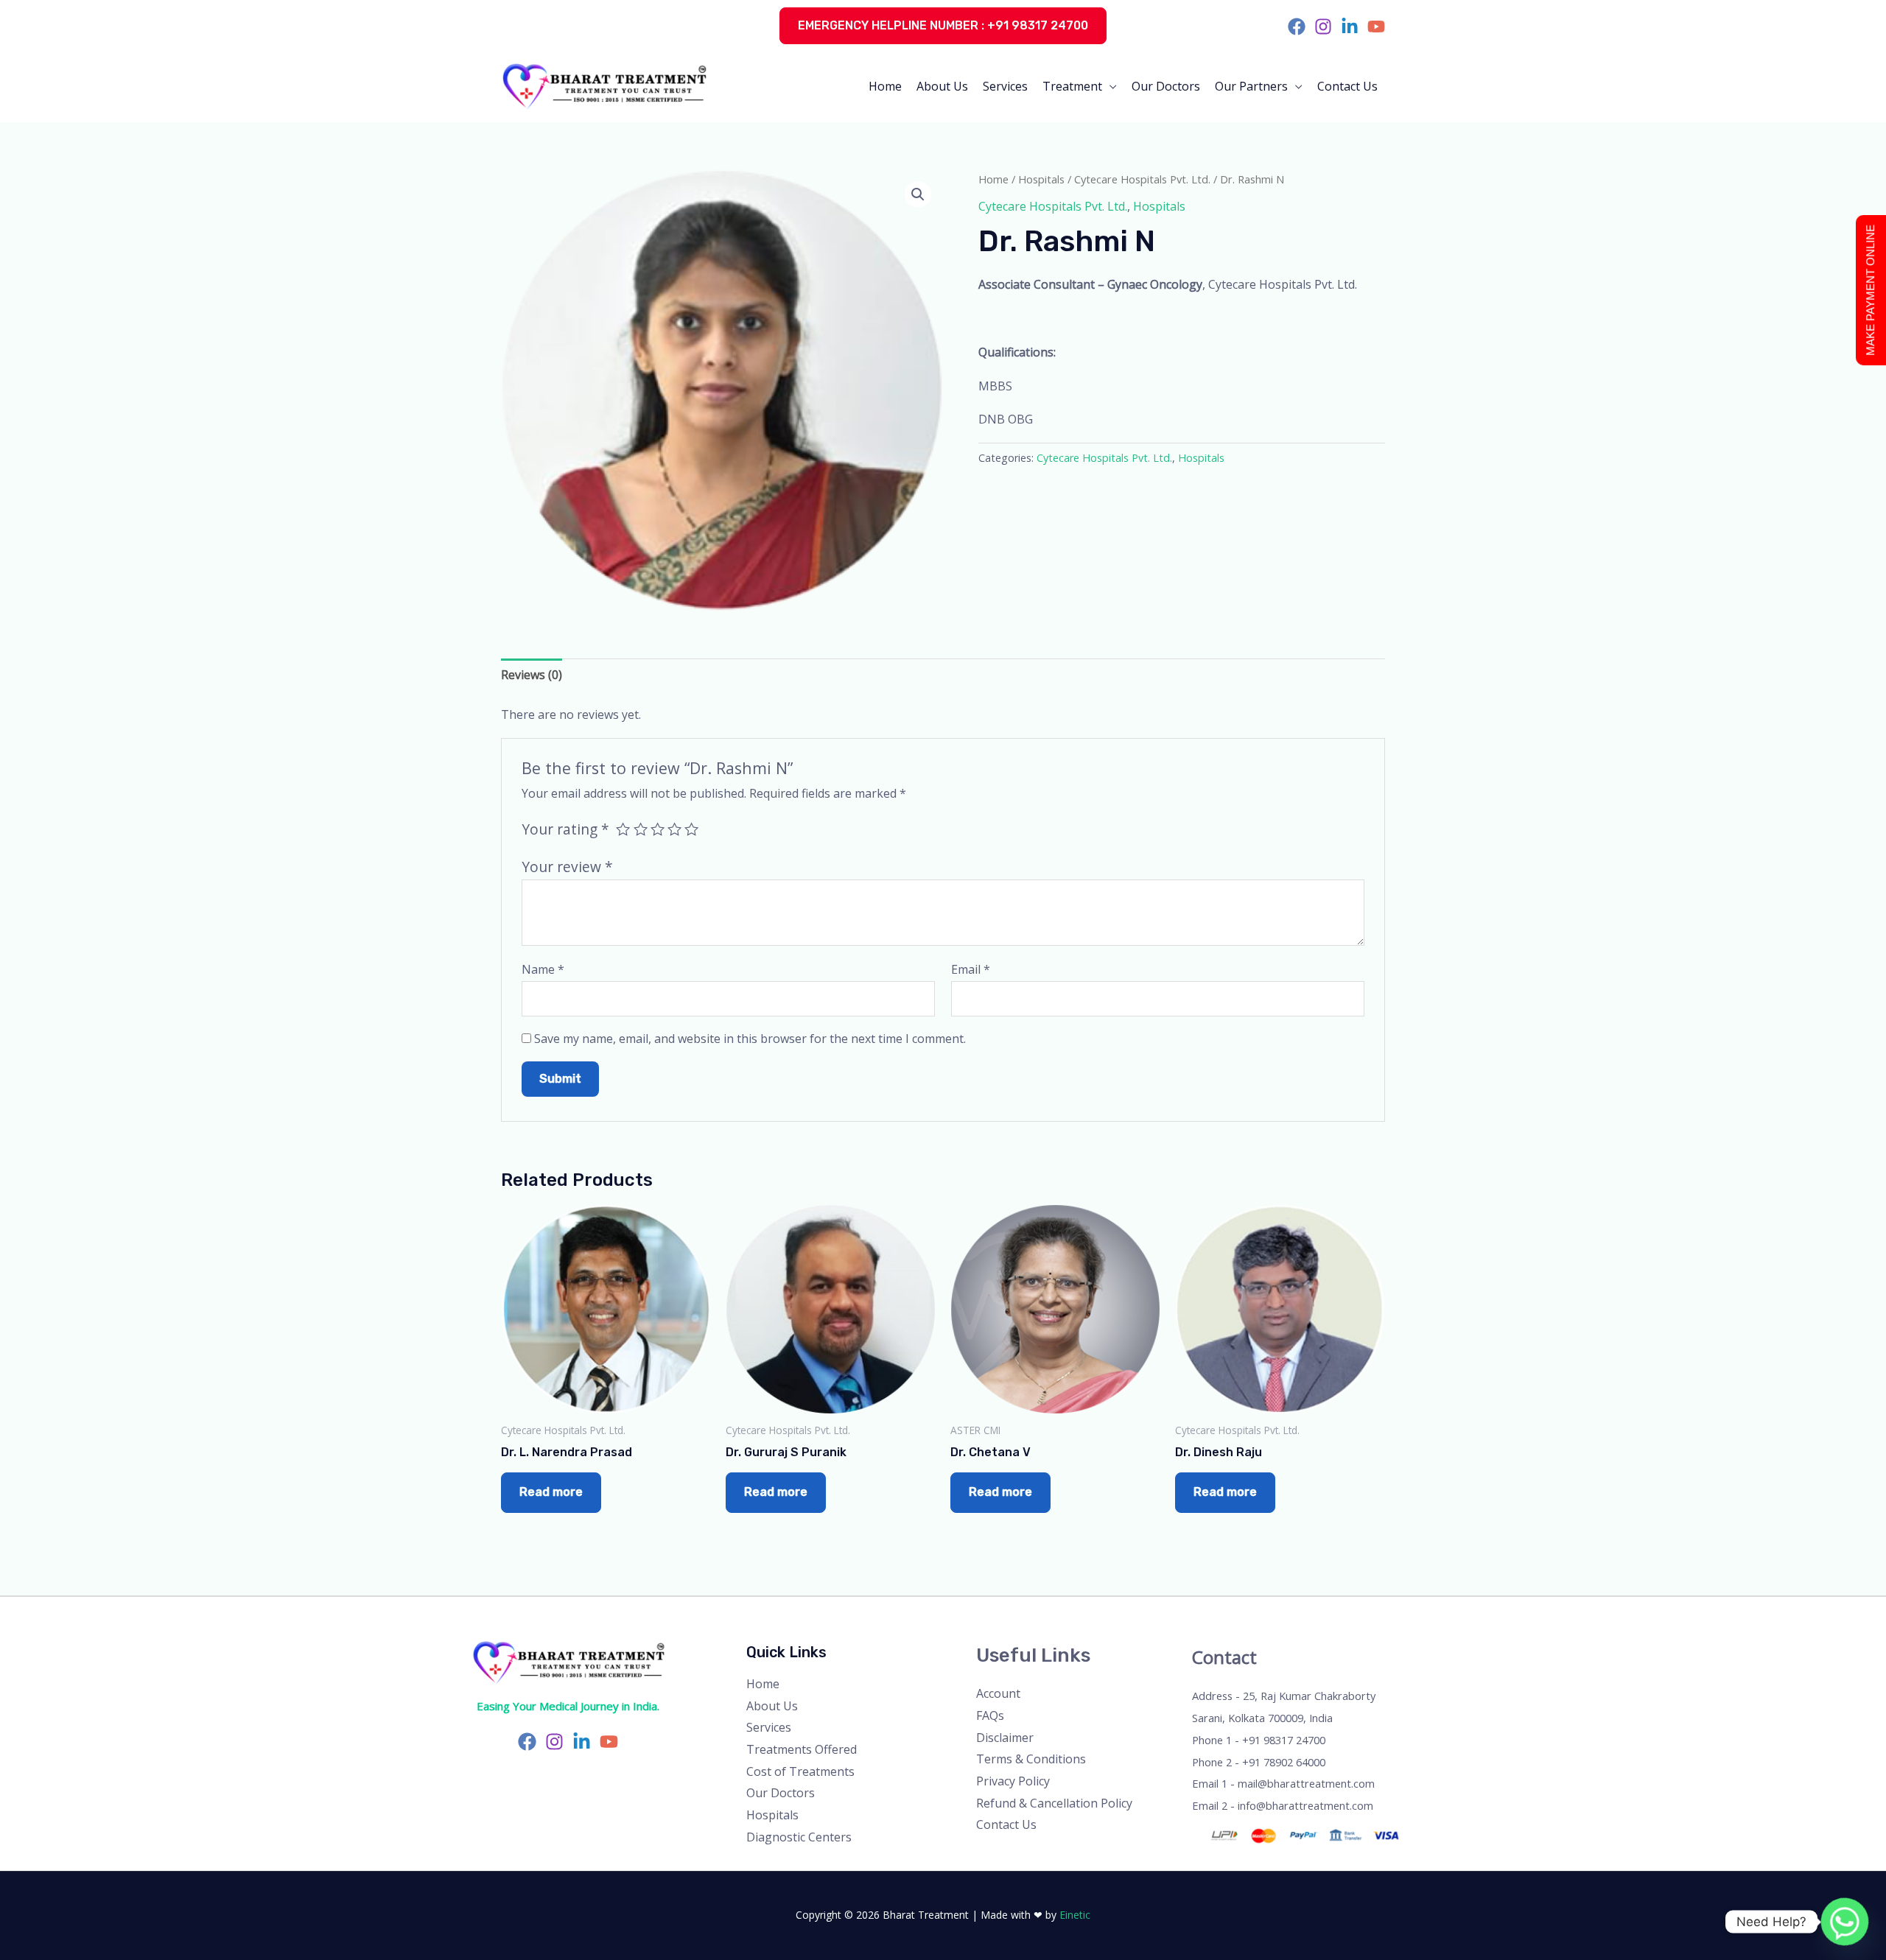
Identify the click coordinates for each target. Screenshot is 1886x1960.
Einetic (1075, 1915)
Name (543, 969)
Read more (551, 1492)
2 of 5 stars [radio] (641, 829)
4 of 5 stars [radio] (674, 829)
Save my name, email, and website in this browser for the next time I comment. (750, 1039)
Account (998, 1693)
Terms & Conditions (1031, 1759)
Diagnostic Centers (799, 1837)
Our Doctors (1166, 86)
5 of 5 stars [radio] (691, 829)
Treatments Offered (802, 1749)
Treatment (1072, 86)
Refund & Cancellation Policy (1054, 1803)
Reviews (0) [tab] (532, 675)
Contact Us (1347, 86)
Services (1005, 86)
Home (885, 86)
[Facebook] (1297, 27)
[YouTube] (1376, 27)
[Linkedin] (1350, 27)
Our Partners (1251, 86)
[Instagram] (1323, 27)
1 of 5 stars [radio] (623, 829)
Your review (567, 867)
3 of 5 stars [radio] (658, 829)
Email (971, 969)
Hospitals (1041, 179)
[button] (943, 26)
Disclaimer (1005, 1738)
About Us (942, 86)
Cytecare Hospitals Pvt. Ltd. (1142, 179)
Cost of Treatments (800, 1771)
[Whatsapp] (1845, 1922)
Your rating (565, 829)
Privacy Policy (1013, 1781)
